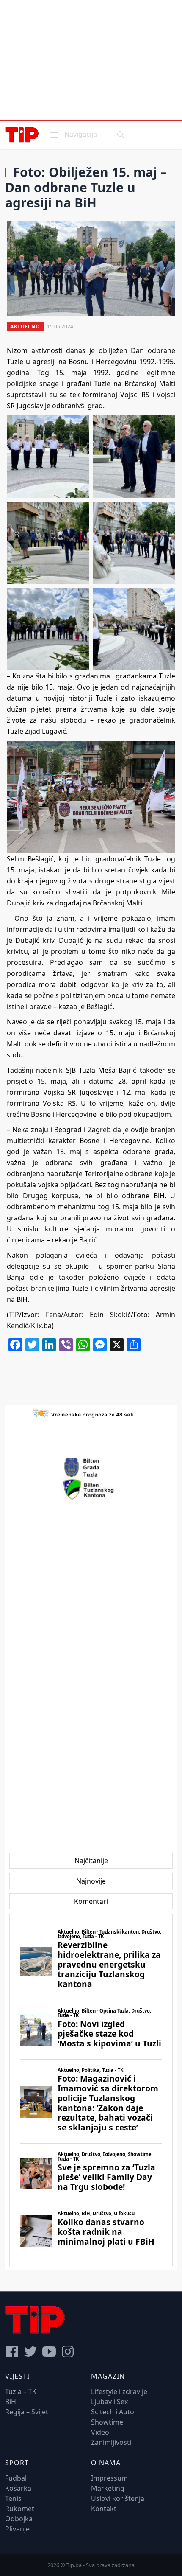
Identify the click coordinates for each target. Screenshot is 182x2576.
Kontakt (104, 2509)
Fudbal (16, 2478)
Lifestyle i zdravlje (119, 2391)
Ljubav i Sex (109, 2402)
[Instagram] (68, 2352)
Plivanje (17, 2529)
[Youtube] (49, 2352)
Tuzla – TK (21, 2391)
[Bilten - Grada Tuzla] (91, 1467)
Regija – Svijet (27, 2412)
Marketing (108, 2488)
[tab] (91, 1861)
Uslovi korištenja (118, 2498)
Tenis (13, 2498)
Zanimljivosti (111, 2442)
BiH (11, 2402)
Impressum (109, 2478)
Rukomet (20, 2509)
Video (100, 2432)
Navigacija (73, 134)
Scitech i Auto (113, 2412)
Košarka (18, 2488)
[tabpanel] (91, 2090)
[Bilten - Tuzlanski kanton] (91, 1489)
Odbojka (19, 2519)
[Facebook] (12, 2352)
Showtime (107, 2422)
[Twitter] (30, 2352)
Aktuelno (25, 327)
